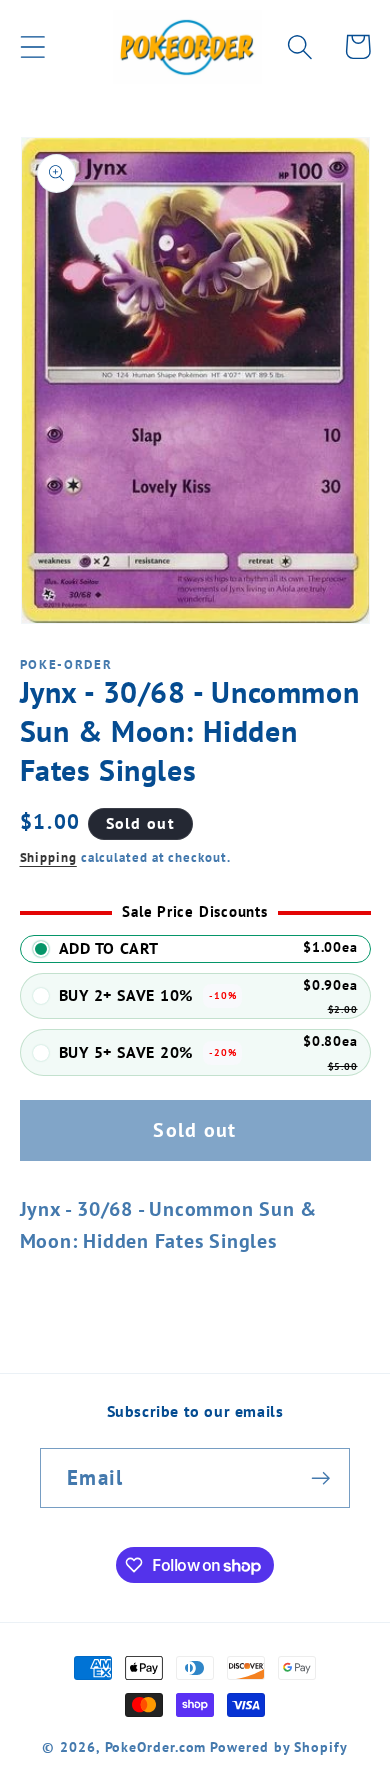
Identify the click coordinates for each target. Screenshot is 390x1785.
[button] (32, 46)
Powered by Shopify (278, 1746)
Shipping (48, 857)
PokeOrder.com (156, 1746)
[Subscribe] (320, 1478)
